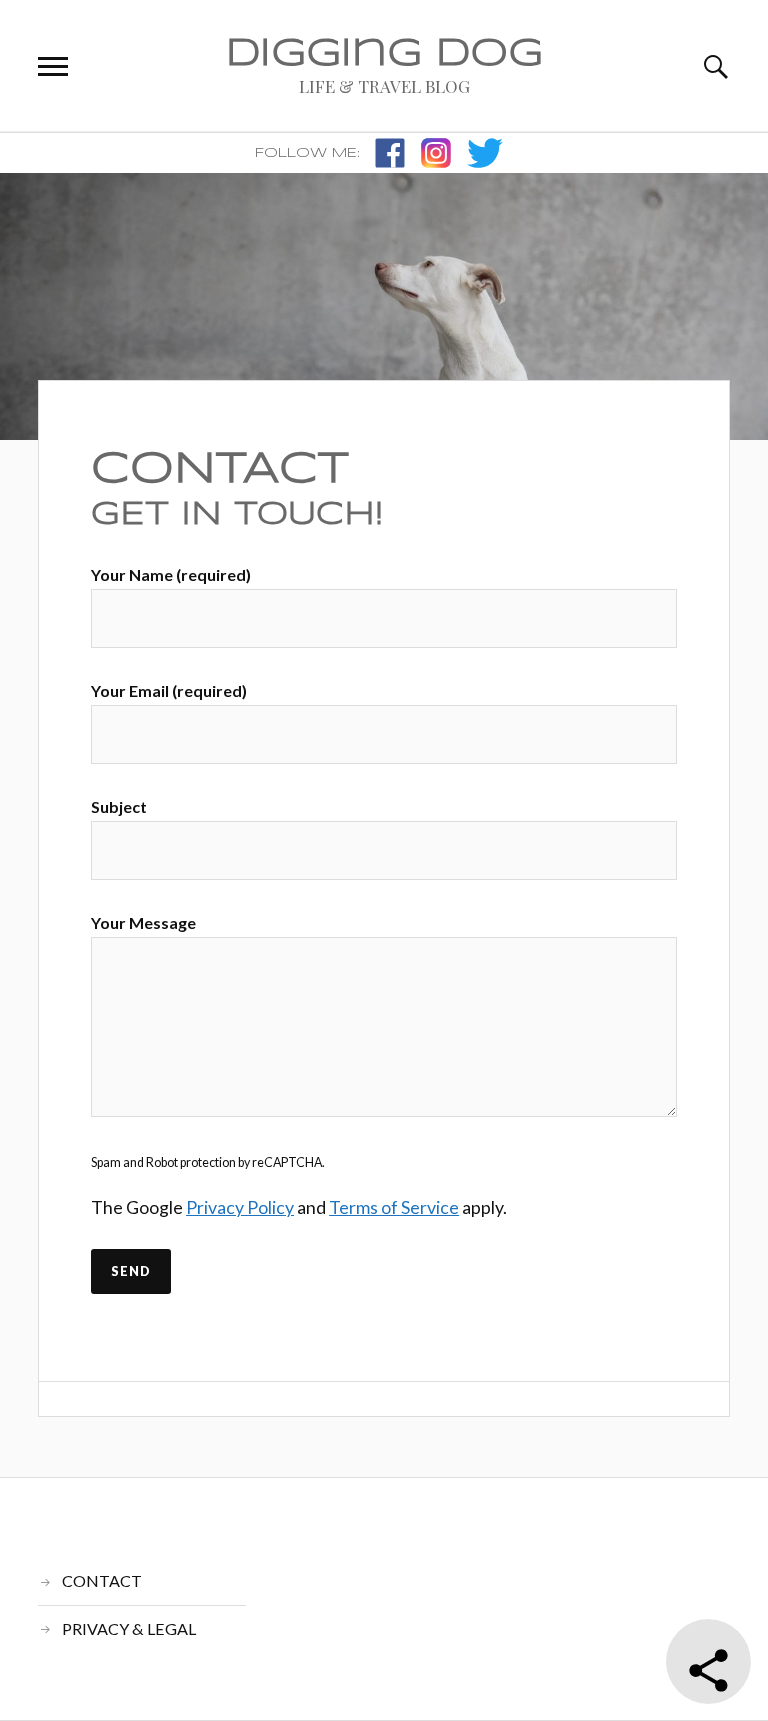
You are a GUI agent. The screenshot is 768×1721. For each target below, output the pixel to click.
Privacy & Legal (129, 1628)
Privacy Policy (240, 1207)
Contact (220, 469)
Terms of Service (394, 1207)
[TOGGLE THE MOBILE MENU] (53, 66)
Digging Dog (384, 54)
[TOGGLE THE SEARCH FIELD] (715, 66)
